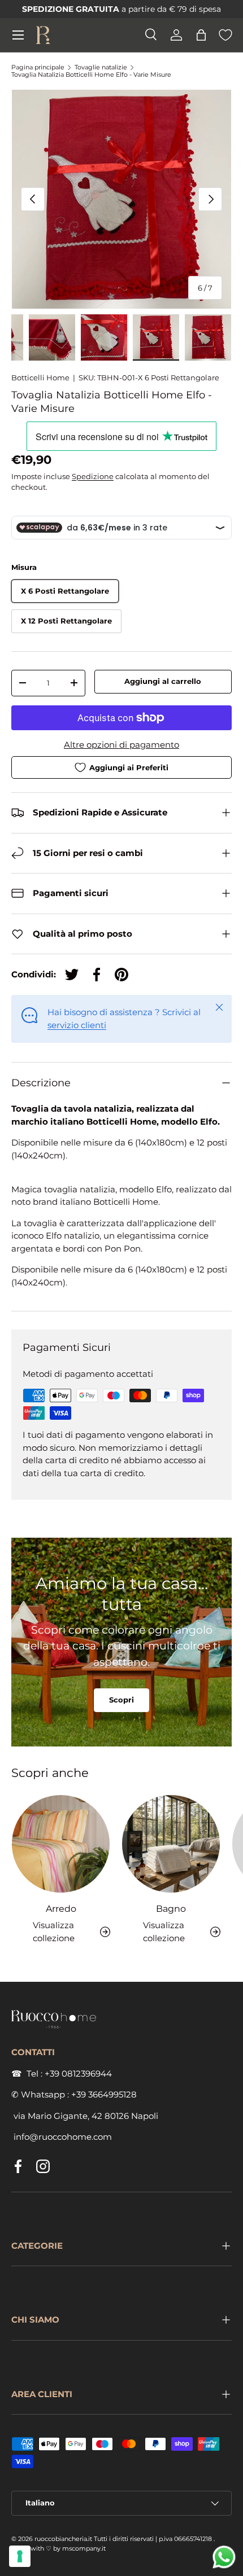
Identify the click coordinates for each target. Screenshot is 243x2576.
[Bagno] (171, 1844)
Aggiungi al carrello (163, 681)
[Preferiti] (225, 35)
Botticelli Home (40, 378)
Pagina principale (38, 67)
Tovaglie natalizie (101, 67)
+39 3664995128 (104, 2094)
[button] (201, 35)
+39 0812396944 (78, 2073)
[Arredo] (61, 1844)
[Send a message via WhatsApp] (224, 2557)
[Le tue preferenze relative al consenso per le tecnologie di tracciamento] (20, 2556)
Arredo (61, 1908)
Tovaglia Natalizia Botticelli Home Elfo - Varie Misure (91, 75)
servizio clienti (77, 1025)
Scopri (121, 1700)
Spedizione (93, 476)
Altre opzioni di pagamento (121, 745)
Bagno (171, 1908)
